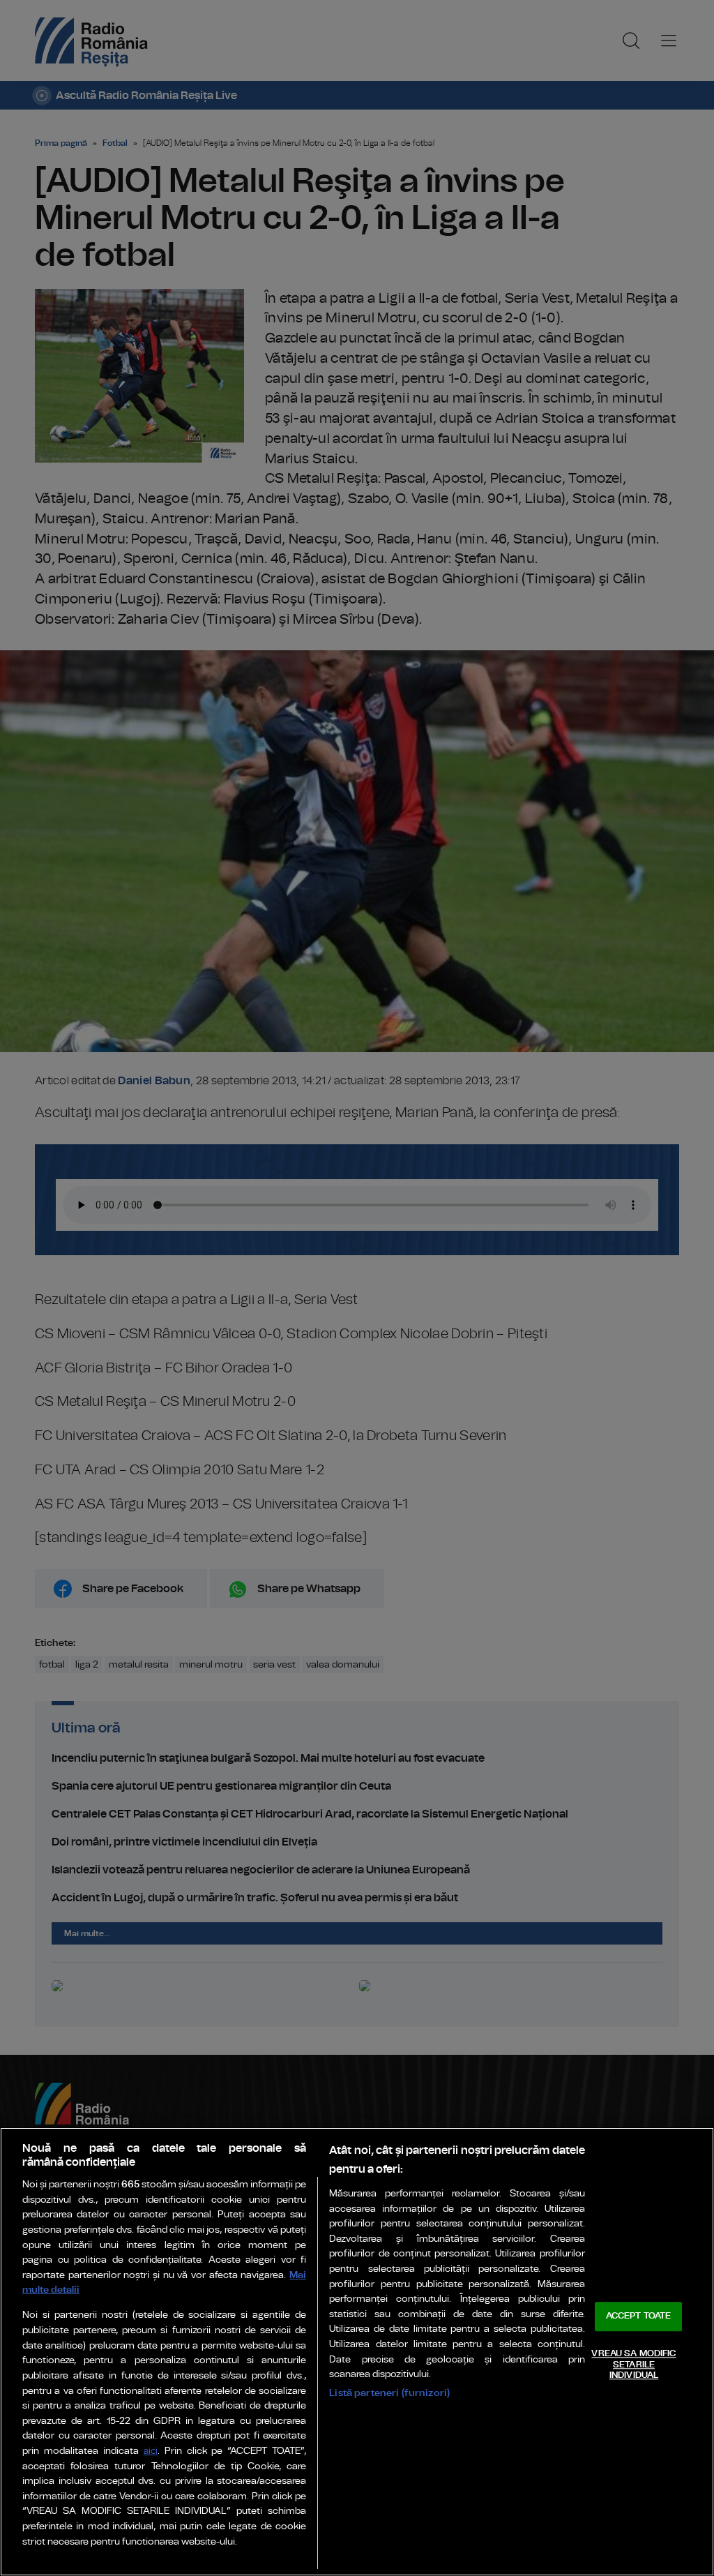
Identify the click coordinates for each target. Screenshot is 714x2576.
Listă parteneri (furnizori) (389, 2393)
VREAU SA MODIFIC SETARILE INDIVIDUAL (633, 2365)
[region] (357, 2352)
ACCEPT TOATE (639, 2317)
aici (151, 2451)
